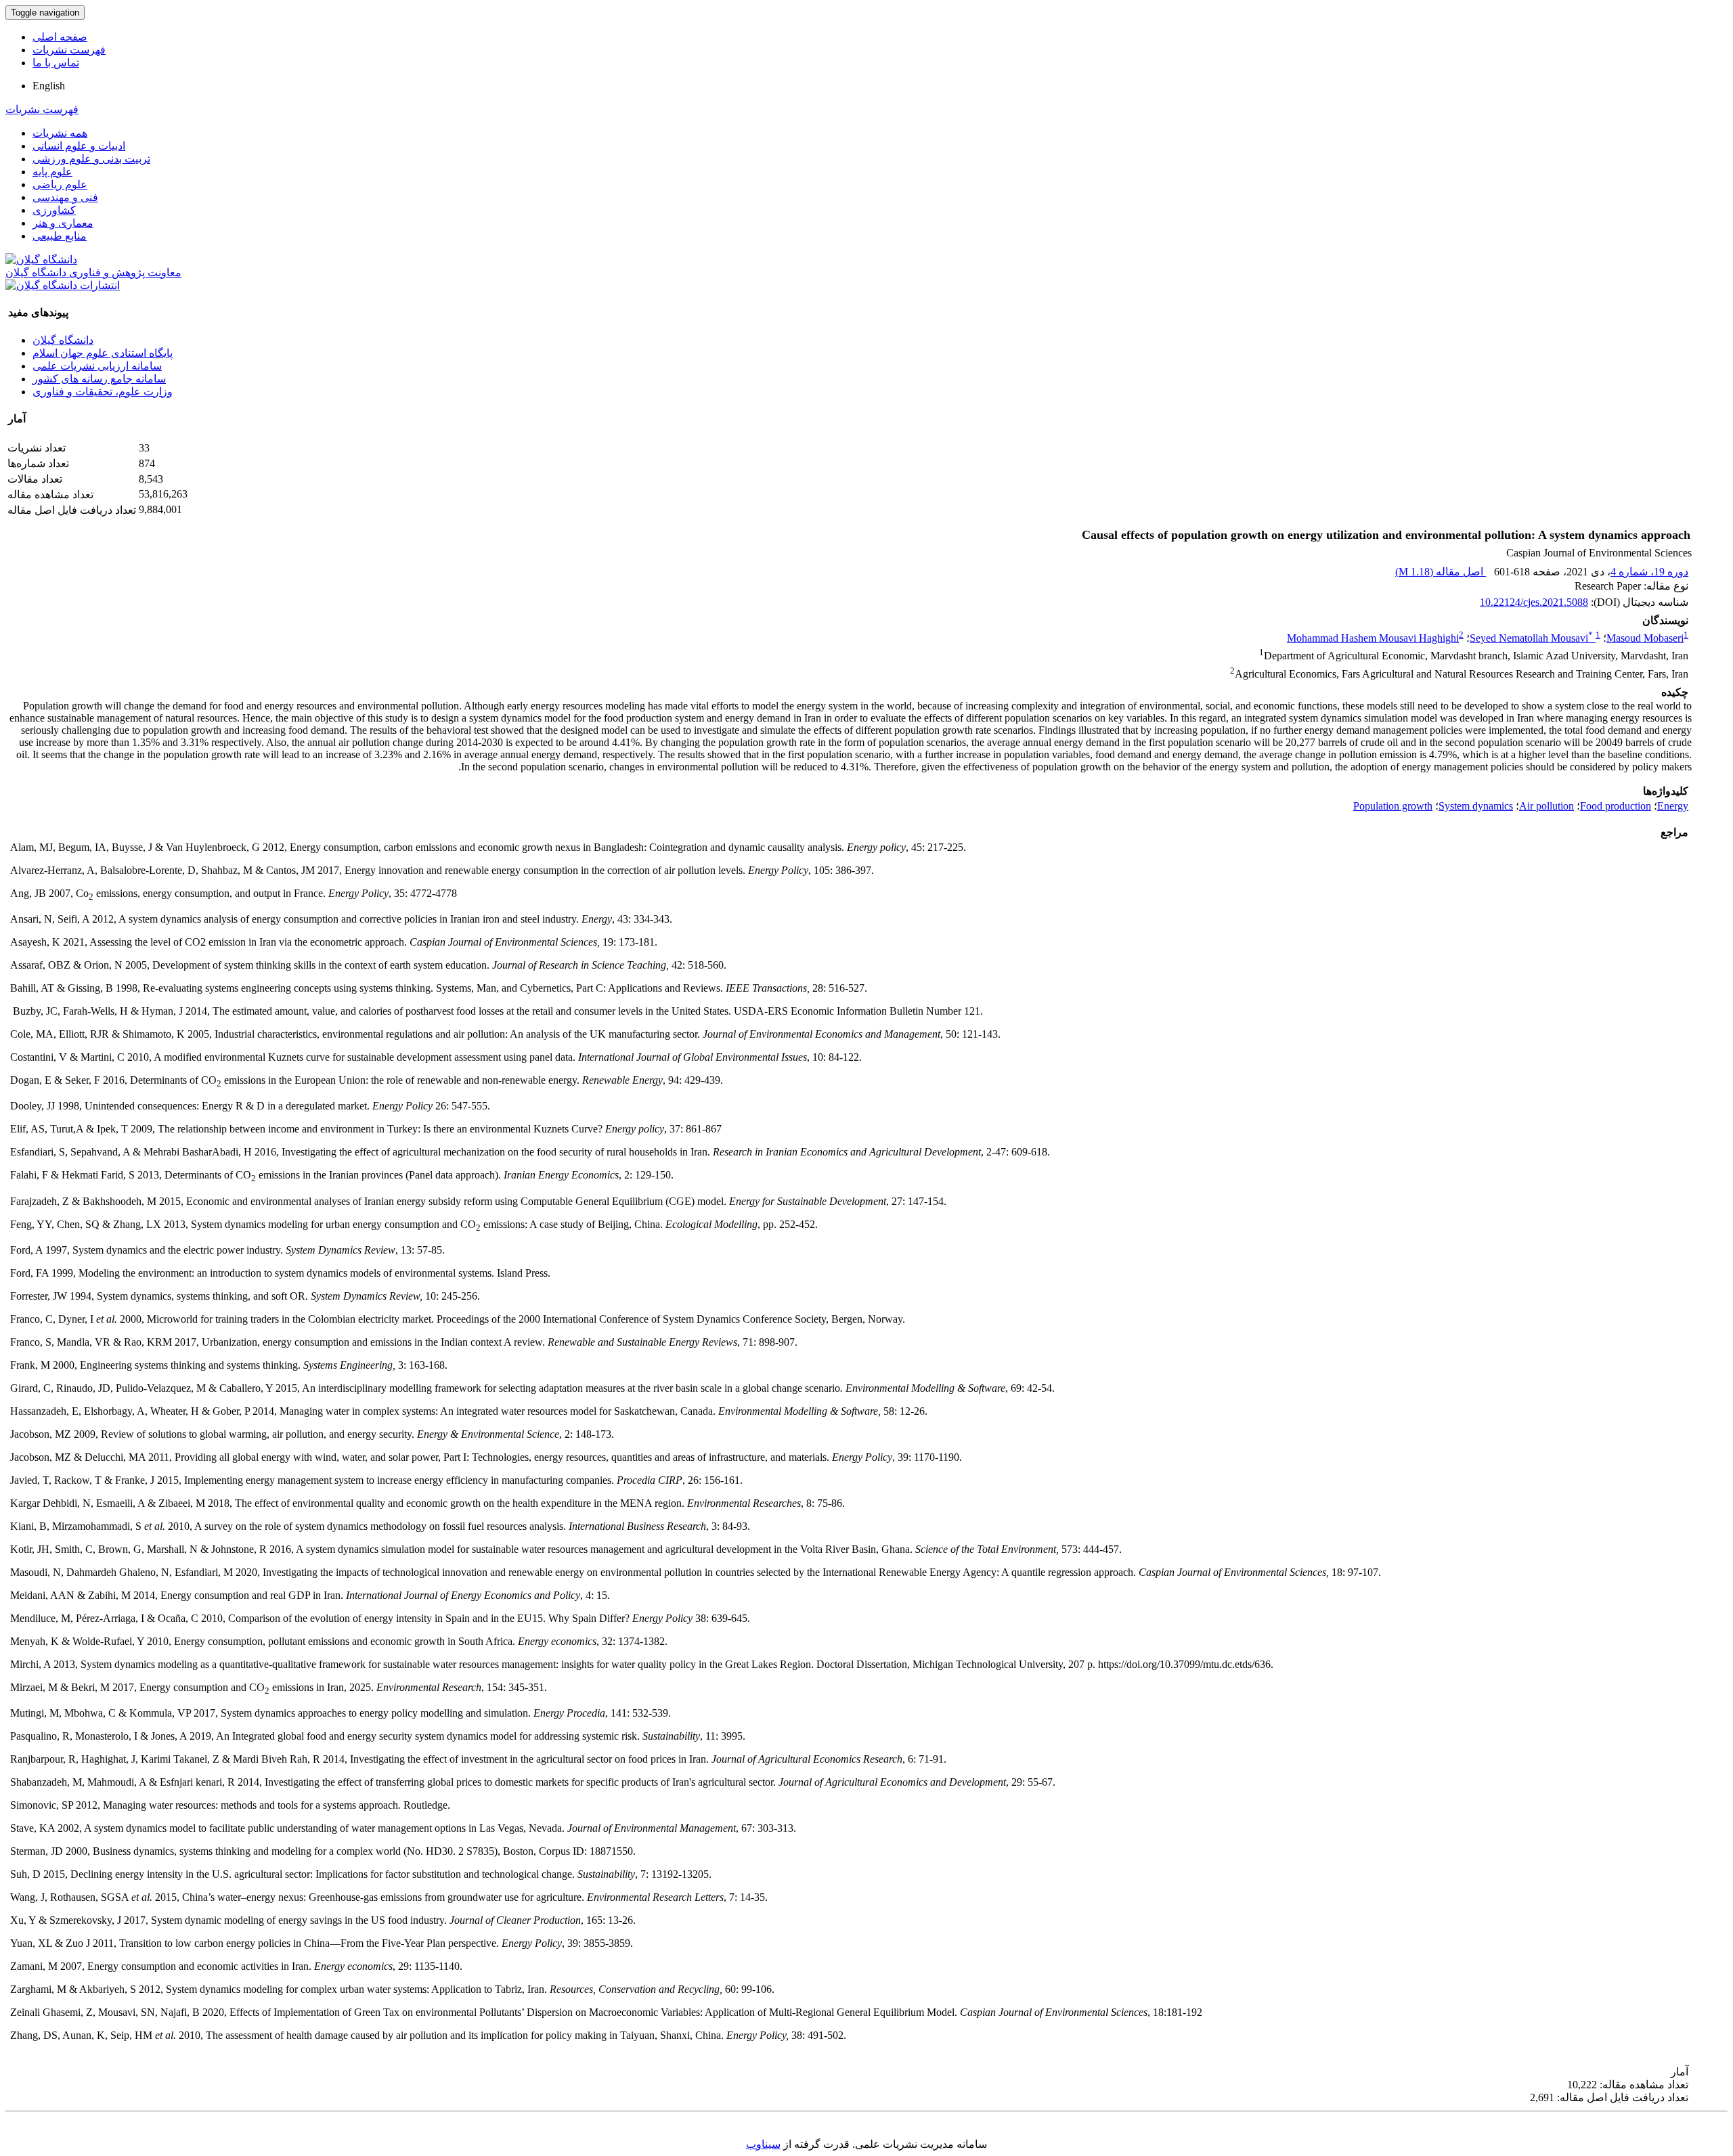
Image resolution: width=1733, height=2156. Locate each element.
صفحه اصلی (60, 37)
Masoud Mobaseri (1645, 638)
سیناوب (763, 2144)
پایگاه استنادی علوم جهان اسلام (103, 353)
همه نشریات (60, 133)
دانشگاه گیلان (63, 340)
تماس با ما (56, 63)
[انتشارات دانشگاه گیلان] (63, 285)
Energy (1673, 806)
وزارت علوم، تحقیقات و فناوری (103, 392)
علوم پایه (52, 172)
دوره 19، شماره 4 (1649, 572)
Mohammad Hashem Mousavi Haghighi (1373, 638)
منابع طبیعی (60, 236)
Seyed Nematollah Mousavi (1531, 638)
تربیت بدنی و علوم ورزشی (91, 159)
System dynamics (1476, 806)
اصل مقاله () (1441, 572)
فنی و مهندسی (65, 197)
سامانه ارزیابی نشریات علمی (97, 366)
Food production (1616, 806)
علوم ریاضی (60, 184)
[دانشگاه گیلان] (41, 260)
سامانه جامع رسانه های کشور (99, 379)
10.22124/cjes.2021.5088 (1534, 602)
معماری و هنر (63, 223)
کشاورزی (54, 210)
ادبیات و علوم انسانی (79, 146)
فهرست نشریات (69, 50)
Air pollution (1546, 806)
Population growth (1393, 806)
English (49, 86)
